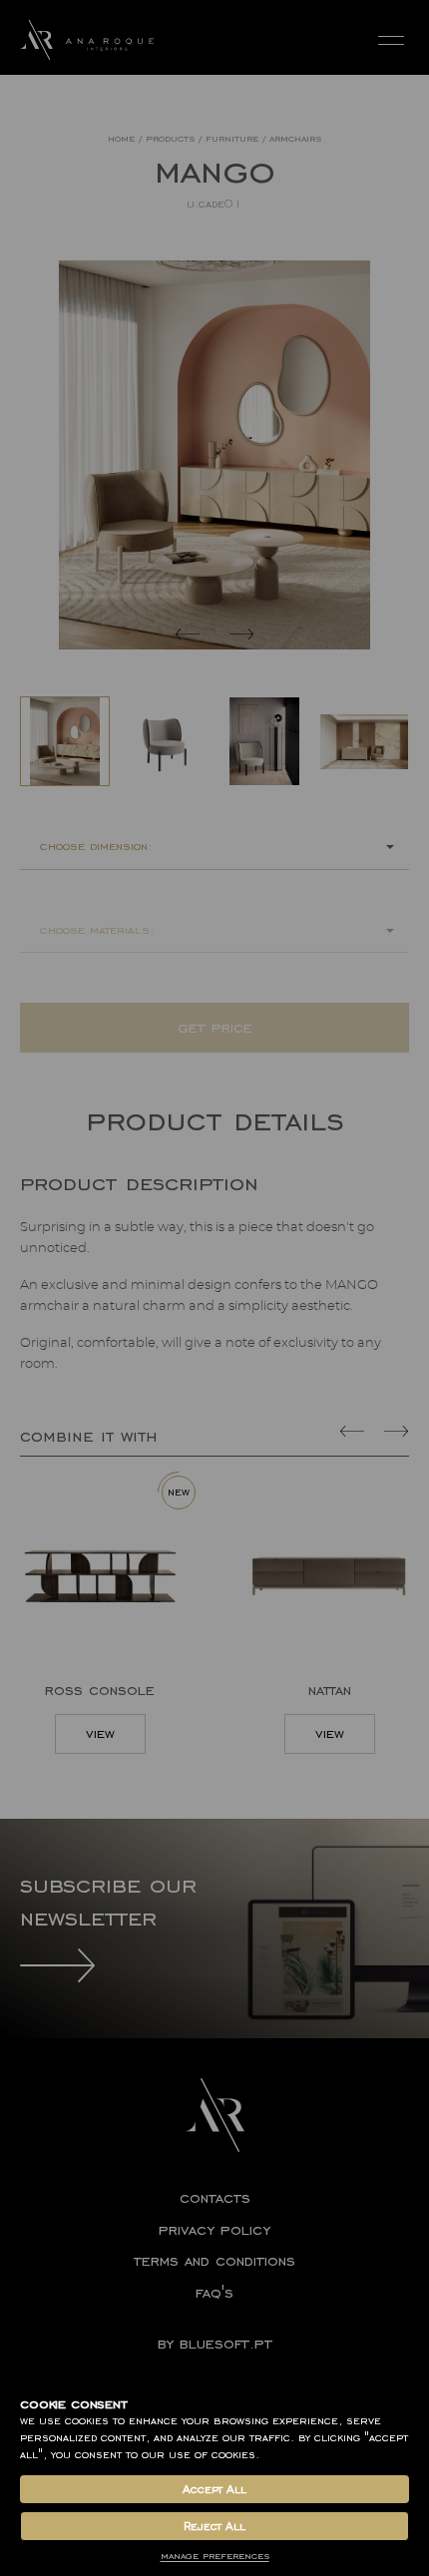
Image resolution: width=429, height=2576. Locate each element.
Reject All (214, 2526)
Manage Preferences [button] (215, 2556)
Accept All (214, 2489)
